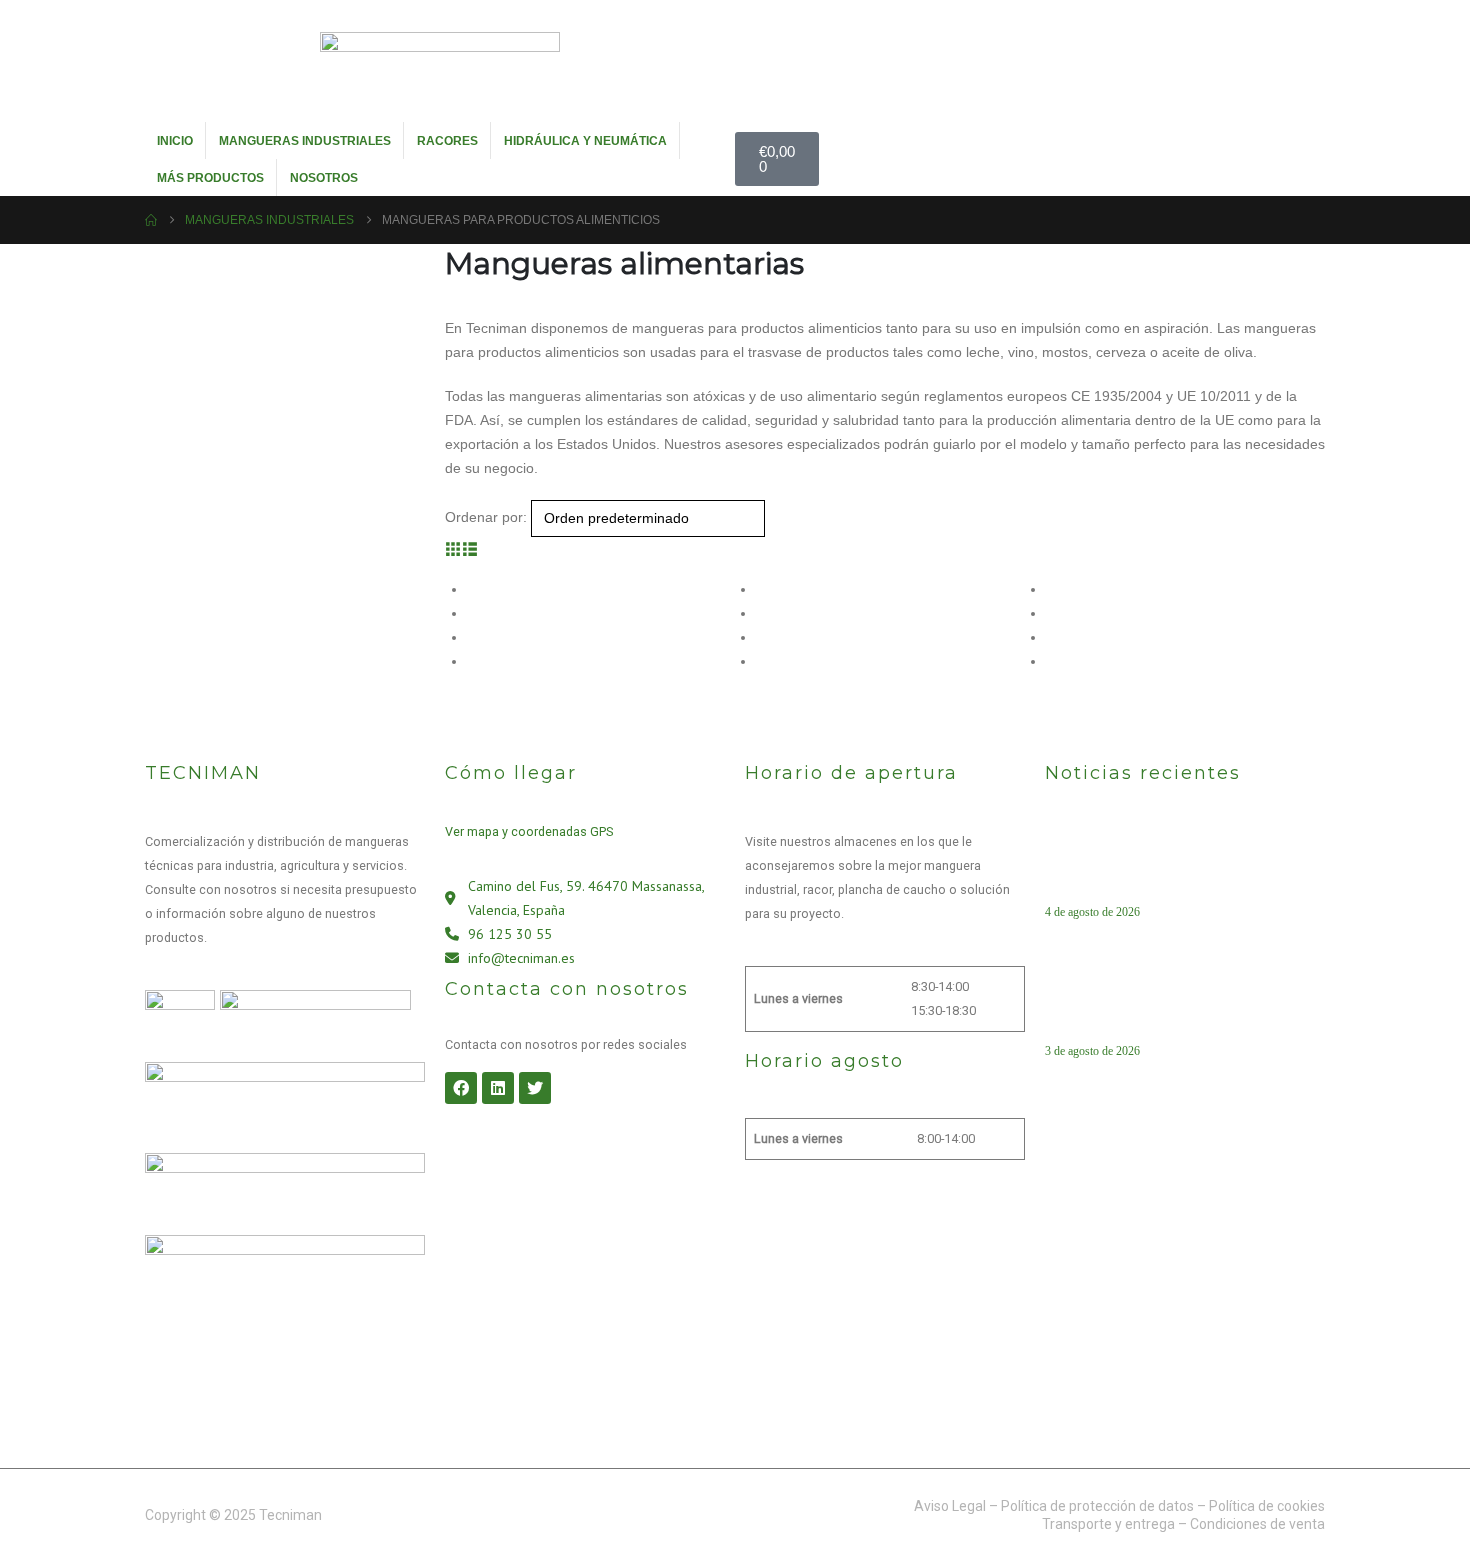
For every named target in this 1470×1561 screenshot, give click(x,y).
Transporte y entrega (1108, 1524)
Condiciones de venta (1257, 1524)
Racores (447, 141)
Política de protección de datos (1097, 1506)
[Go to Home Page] (151, 220)
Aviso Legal (950, 1506)
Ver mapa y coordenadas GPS (529, 831)
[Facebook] (461, 1088)
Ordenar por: (486, 517)
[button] (453, 549)
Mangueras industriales (305, 141)
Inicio (175, 141)
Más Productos (210, 178)
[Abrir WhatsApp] (1420, 1510)
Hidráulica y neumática (585, 141)
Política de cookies (1267, 1506)
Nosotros (324, 178)
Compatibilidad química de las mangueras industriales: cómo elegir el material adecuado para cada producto (1177, 867)
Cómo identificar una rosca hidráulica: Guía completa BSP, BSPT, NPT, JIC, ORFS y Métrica (1178, 1006)
